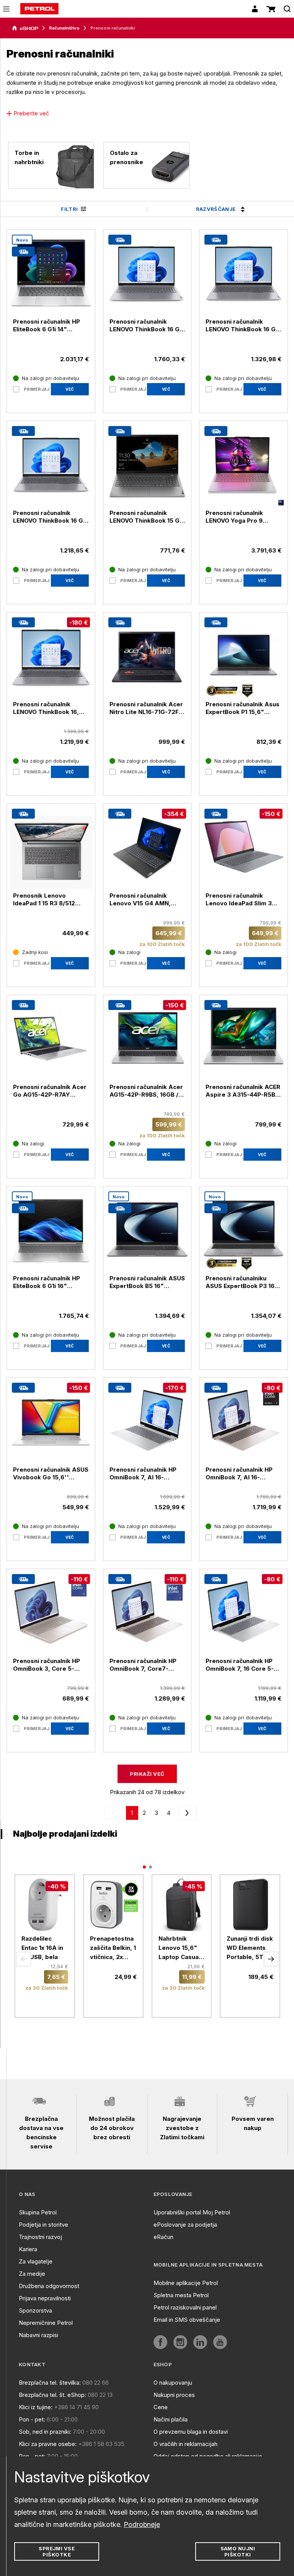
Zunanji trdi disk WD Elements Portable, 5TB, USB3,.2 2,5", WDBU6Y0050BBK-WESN (250, 1948)
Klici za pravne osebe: (48, 2444)
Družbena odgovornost (49, 2286)
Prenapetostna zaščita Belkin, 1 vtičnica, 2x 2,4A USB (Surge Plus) (113, 1948)
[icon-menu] (6, 9)
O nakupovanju (173, 2383)
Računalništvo (64, 28)
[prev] (115, 1813)
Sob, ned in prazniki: (45, 2432)
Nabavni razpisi (38, 2335)
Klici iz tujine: (36, 2407)
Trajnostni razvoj (40, 2237)
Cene (161, 2407)
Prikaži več (147, 1774)
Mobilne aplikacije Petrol (186, 2283)
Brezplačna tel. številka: (50, 2383)
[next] (186, 1813)
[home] (39, 9)
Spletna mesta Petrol (181, 2295)
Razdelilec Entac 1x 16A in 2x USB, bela (42, 1948)
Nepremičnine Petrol (46, 2323)
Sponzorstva (35, 2310)
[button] (24, 1959)
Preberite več (31, 113)
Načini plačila (171, 2419)
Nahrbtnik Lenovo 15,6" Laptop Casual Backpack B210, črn (181, 1948)
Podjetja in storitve (43, 2225)
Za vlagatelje (36, 2261)
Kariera (28, 2249)
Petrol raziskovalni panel (185, 2307)
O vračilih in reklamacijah (185, 2444)
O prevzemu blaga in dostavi (191, 2432)
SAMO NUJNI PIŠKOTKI (238, 2551)
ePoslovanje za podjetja (185, 2225)
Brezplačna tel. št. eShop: (52, 2395)
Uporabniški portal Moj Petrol (192, 2212)
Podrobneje (142, 2524)
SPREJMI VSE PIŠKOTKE (57, 2551)
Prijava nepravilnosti (45, 2298)
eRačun (163, 2237)
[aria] (25, 28)
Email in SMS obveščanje (187, 2320)
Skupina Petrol (38, 2212)
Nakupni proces (174, 2395)
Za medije (32, 2274)
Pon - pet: (32, 2419)
